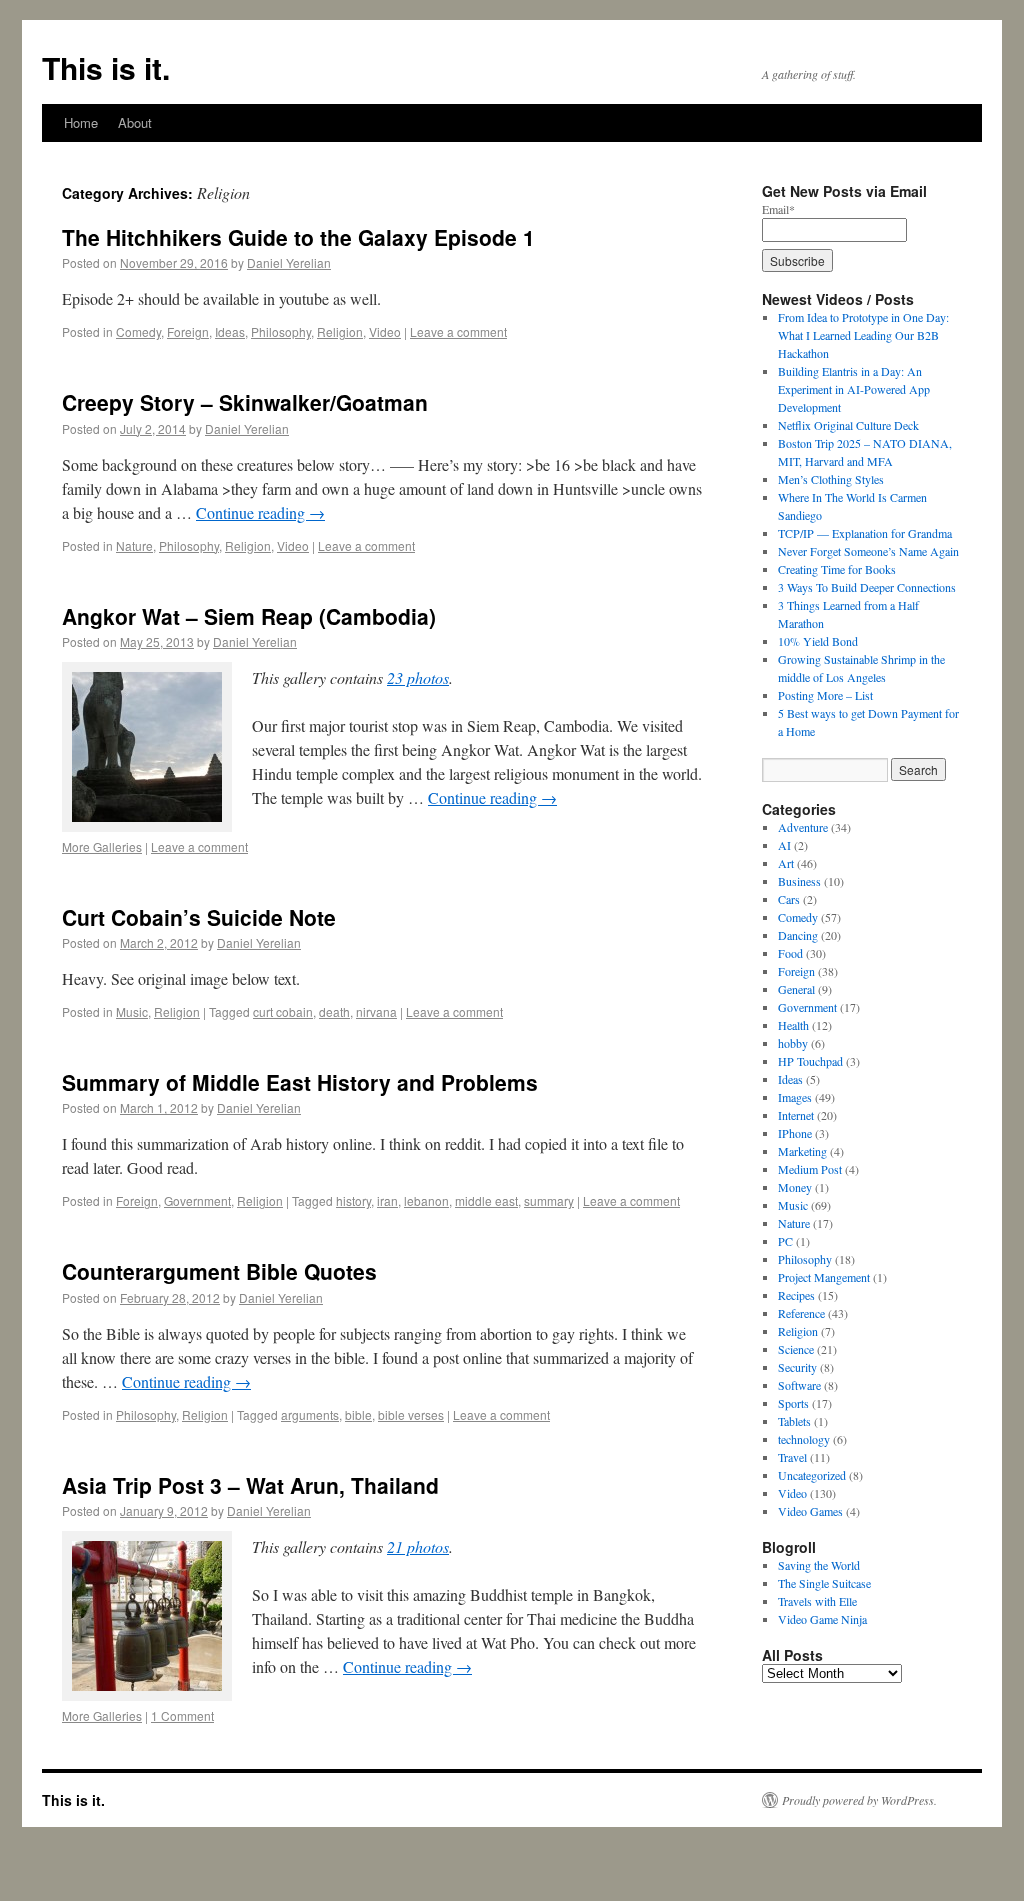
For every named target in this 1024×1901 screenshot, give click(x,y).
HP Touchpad (810, 1061)
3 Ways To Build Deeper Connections (867, 587)
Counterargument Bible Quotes (219, 1271)
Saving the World (819, 1565)
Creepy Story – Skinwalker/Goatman (245, 402)
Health (793, 1025)
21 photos (418, 1546)
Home (81, 122)
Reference (801, 1313)
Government (197, 1200)
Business (799, 881)
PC (785, 1241)
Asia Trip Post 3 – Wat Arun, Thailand (250, 1485)
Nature (134, 545)
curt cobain (283, 1011)
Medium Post (810, 1169)
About (135, 122)
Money (795, 1187)
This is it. (106, 67)
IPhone (795, 1133)
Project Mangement (824, 1277)
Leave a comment (458, 331)
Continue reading (260, 512)
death (334, 1011)
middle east (486, 1200)
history (353, 1200)
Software (799, 1385)
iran (387, 1200)
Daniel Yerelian (289, 262)
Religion (340, 331)
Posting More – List (825, 695)
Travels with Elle (817, 1601)
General (796, 989)
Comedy (138, 331)
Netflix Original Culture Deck (848, 425)
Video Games (810, 1511)
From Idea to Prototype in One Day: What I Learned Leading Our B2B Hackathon (863, 335)
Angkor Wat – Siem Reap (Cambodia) (249, 616)
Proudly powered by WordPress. (859, 1800)
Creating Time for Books (837, 569)
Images (795, 1097)
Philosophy (281, 331)
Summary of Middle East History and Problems (300, 1082)
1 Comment (182, 1715)
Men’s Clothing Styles (831, 479)
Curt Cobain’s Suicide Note (199, 917)
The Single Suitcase (824, 1583)
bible (358, 1414)
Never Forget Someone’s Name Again (868, 551)
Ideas (230, 331)
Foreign (188, 331)
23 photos (418, 677)
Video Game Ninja (822, 1619)
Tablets (794, 1421)
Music (132, 1011)
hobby (793, 1043)
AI (784, 845)
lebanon (426, 1200)
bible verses (411, 1414)
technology (804, 1439)
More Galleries (102, 846)
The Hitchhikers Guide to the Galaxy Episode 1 (298, 237)
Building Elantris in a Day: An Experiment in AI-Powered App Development (854, 389)
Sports (793, 1403)
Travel (792, 1457)
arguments (310, 1414)
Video (385, 331)
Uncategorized (812, 1475)
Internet (796, 1115)
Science (796, 1349)
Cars (789, 899)
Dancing (798, 935)
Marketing (802, 1151)
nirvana (376, 1011)
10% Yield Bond (818, 641)
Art (786, 863)
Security (797, 1367)
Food (790, 953)
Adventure (803, 827)
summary (549, 1200)
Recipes (796, 1295)
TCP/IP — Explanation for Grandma (865, 533)
